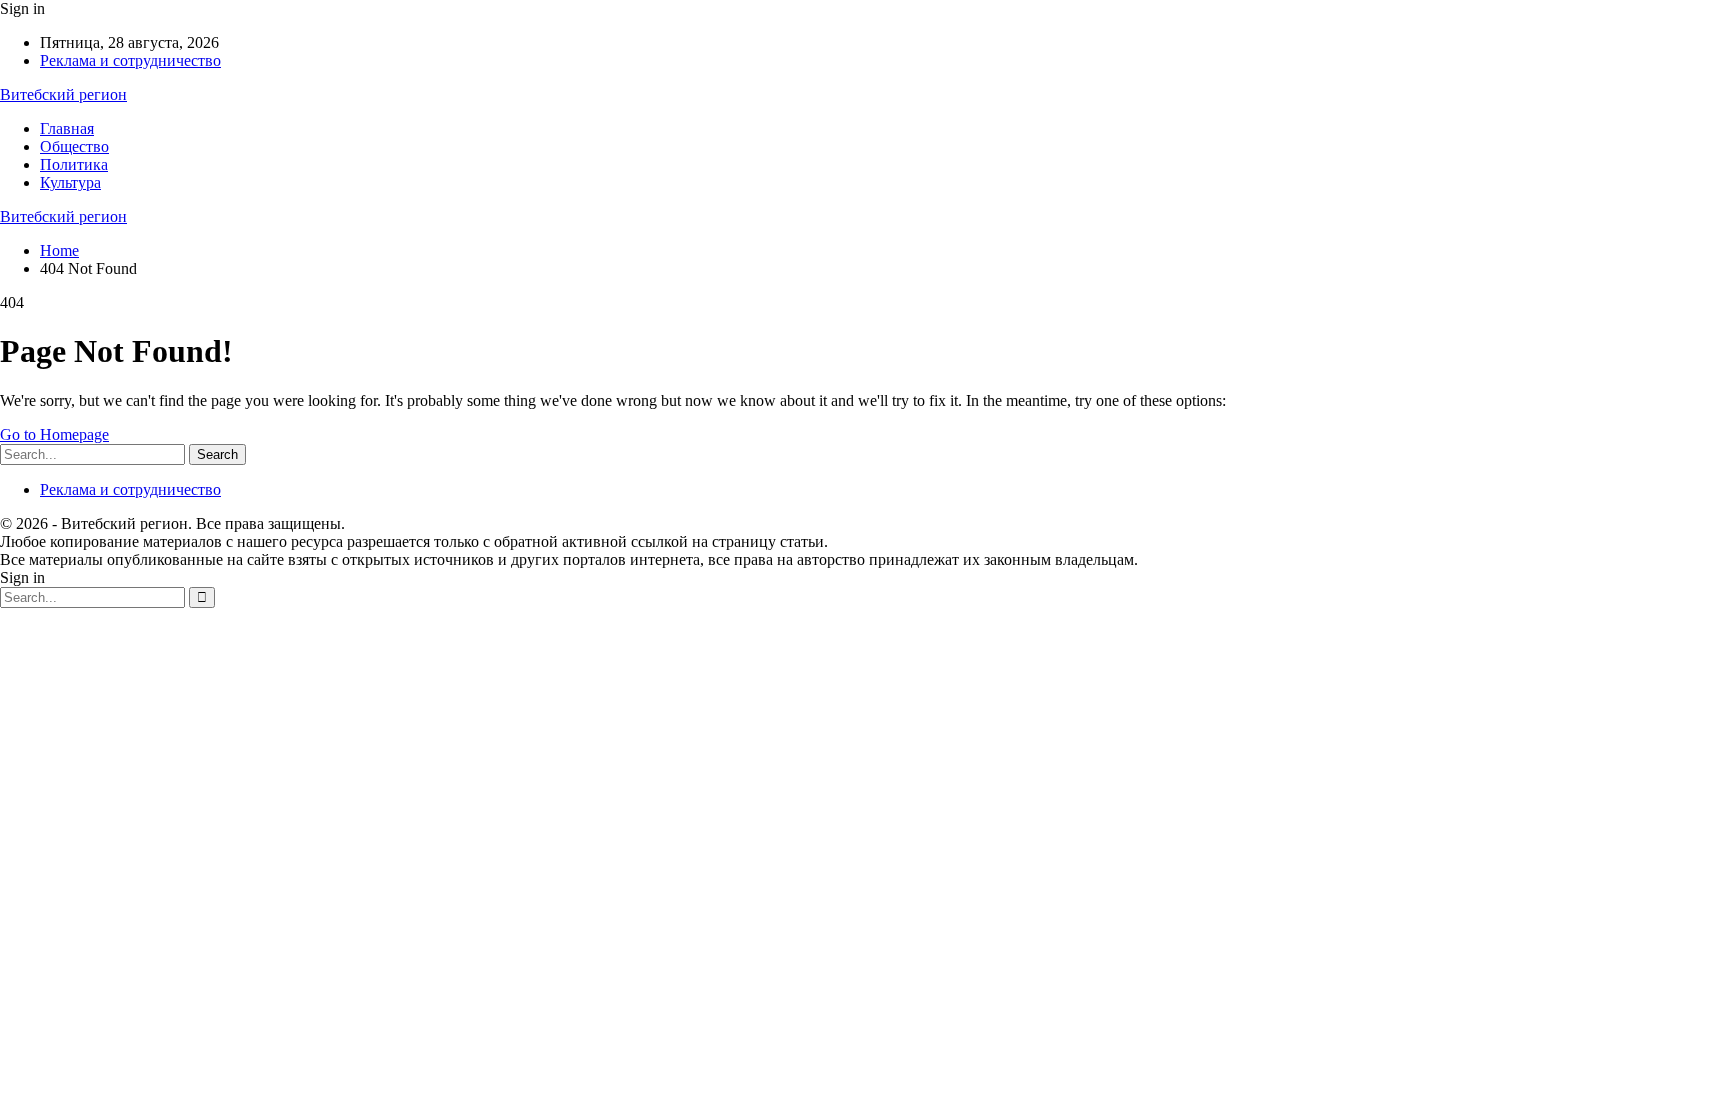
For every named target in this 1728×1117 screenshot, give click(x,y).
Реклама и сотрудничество (130, 60)
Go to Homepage (54, 434)
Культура (70, 182)
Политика (74, 164)
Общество (74, 146)
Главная (67, 128)
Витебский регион (63, 94)
